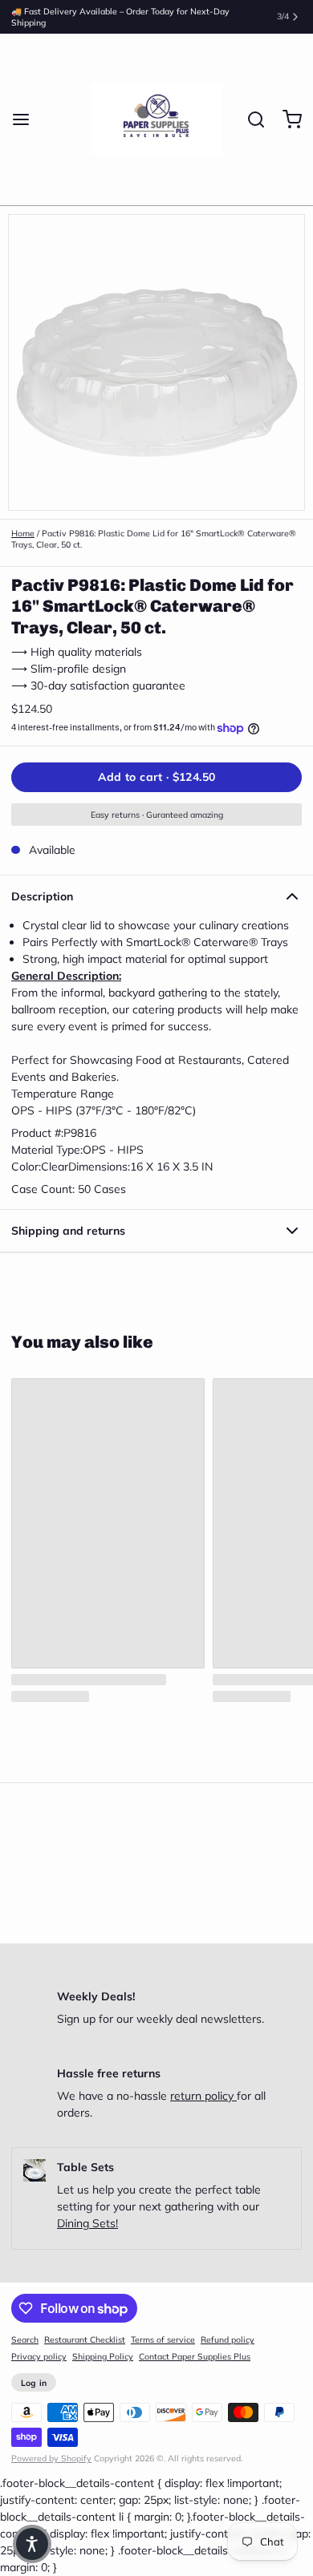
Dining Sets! (87, 2223)
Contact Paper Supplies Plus (195, 2356)
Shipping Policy (103, 2356)
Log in (34, 2383)
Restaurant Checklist (85, 2339)
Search (25, 2339)
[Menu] (26, 119)
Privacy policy (39, 2356)
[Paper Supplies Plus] (157, 119)
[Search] (250, 119)
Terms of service (163, 2339)
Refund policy (228, 2339)
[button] (156, 777)
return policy (203, 2096)
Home (23, 533)
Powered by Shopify (51, 2458)
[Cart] (287, 119)
